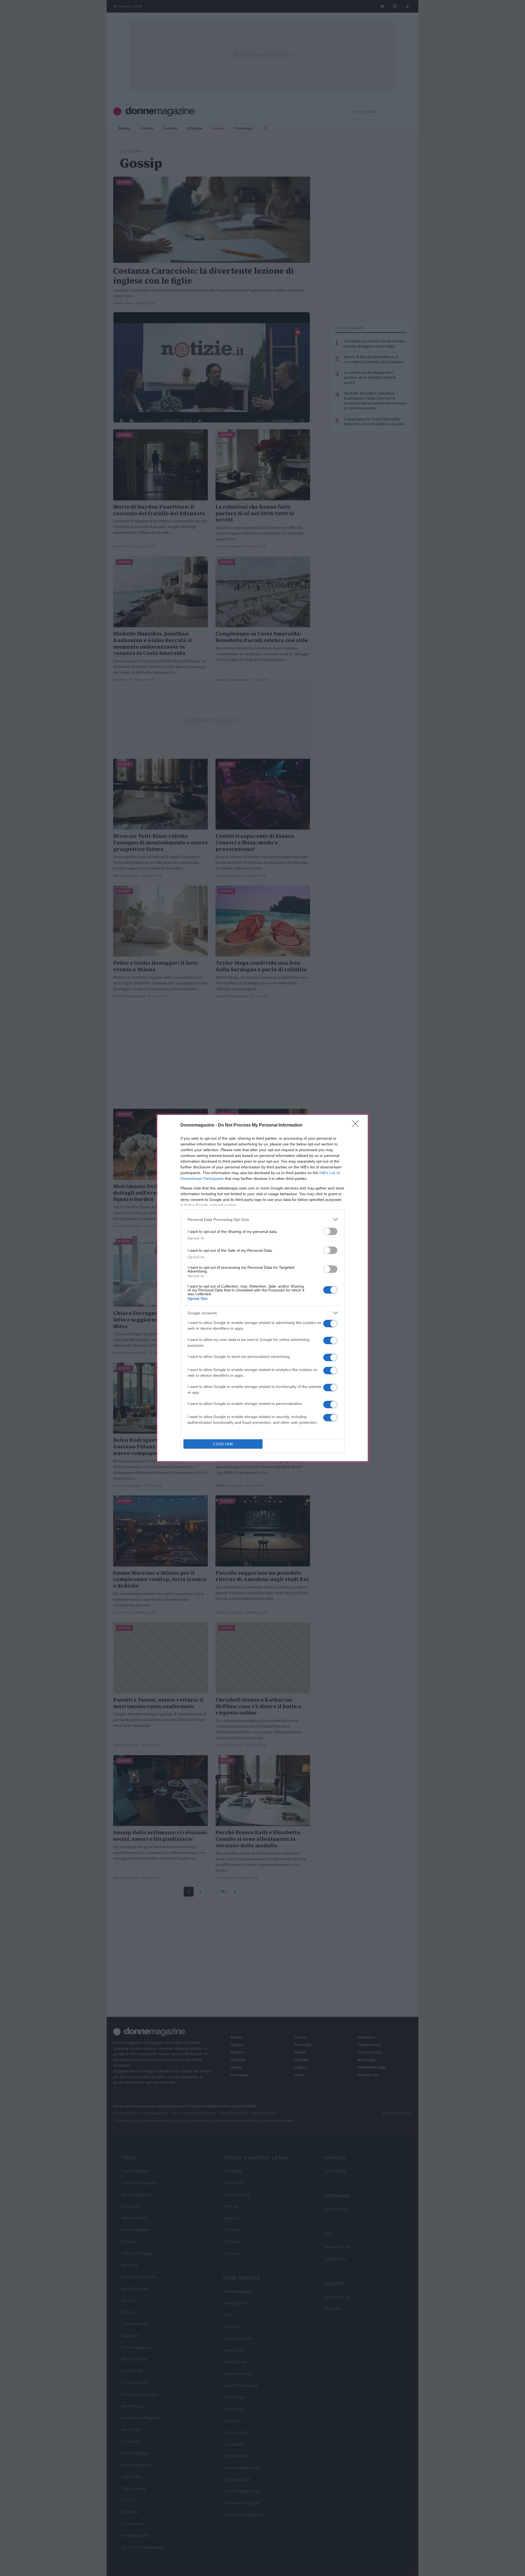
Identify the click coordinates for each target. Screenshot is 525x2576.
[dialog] (262, 1288)
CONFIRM (223, 1444)
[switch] (330, 1231)
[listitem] (262, 1219)
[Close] (357, 1125)
